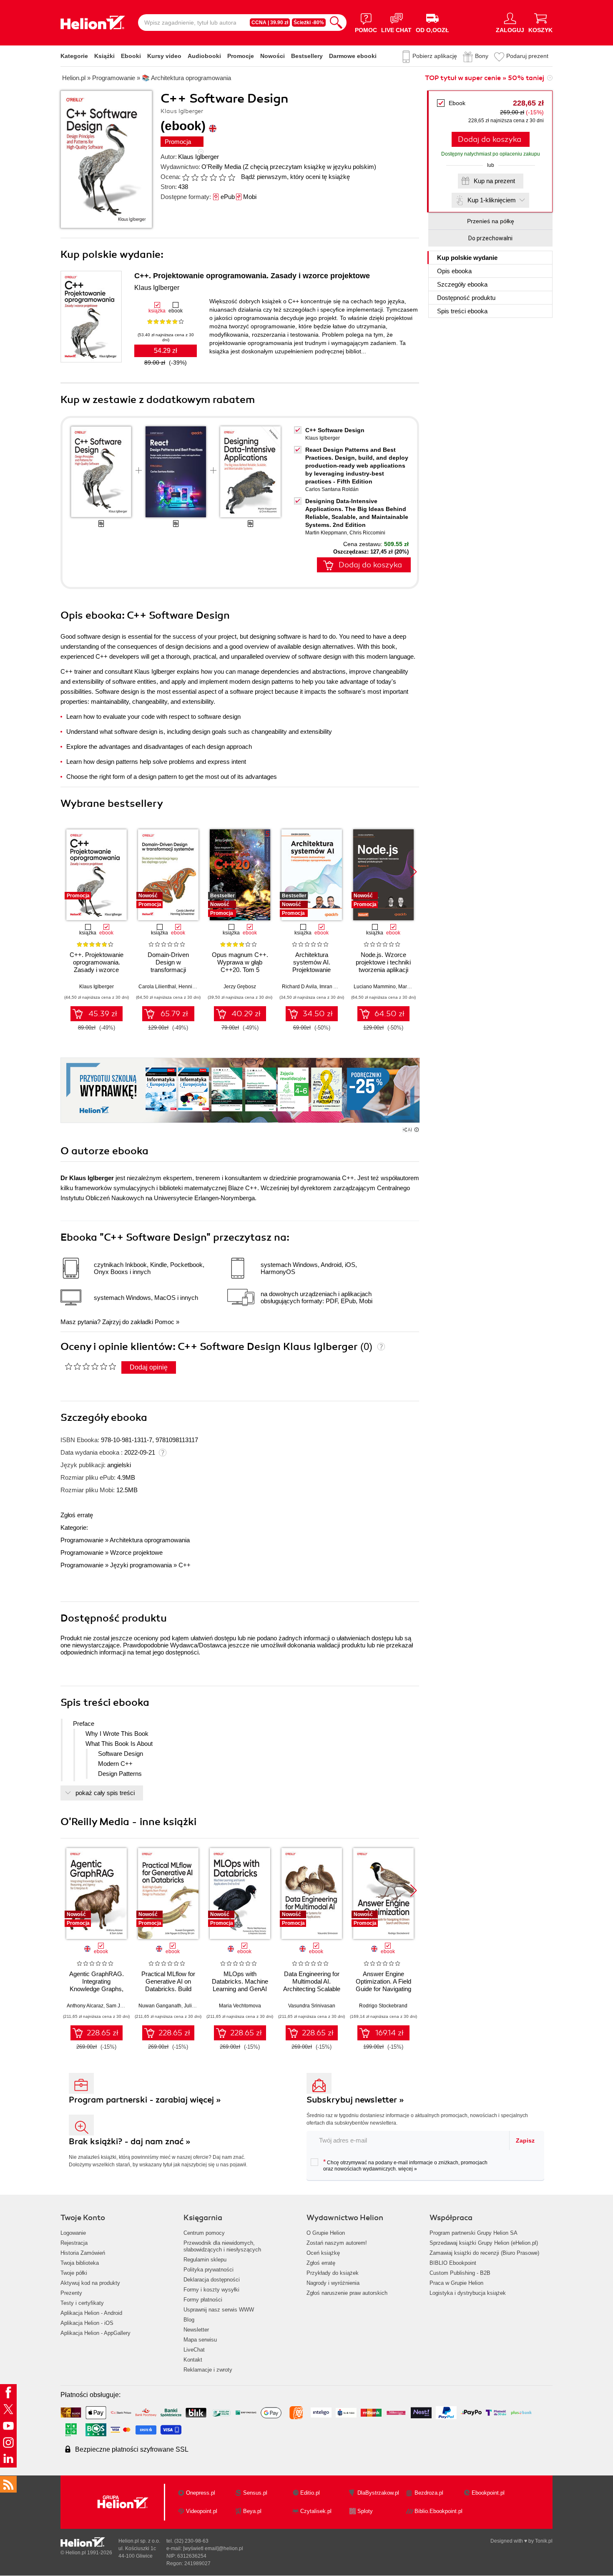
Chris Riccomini (367, 533)
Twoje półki (74, 2273)
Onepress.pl (201, 2493)
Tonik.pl (544, 2541)
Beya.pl (252, 2511)
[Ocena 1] (186, 177)
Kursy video (164, 56)
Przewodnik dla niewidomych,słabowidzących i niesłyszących (222, 2246)
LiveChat (194, 2350)
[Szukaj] (336, 23)
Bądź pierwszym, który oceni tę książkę (295, 177)
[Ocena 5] (222, 177)
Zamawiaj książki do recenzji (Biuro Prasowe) (484, 2253)
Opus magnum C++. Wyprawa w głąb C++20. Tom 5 (240, 962)
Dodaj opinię (149, 1367)
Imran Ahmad (334, 987)
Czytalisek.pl (316, 2511)
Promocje (241, 56)
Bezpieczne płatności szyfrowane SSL (132, 2449)
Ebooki (131, 56)
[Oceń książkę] (209, 177)
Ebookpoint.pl (488, 2493)
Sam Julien (119, 2006)
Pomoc (165, 1322)
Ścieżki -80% (309, 23)
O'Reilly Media (221, 167)
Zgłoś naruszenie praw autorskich (347, 2293)
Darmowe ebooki (353, 56)
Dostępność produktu (466, 298)
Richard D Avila (299, 987)
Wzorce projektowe (136, 1552)
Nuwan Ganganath (160, 2006)
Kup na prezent (494, 181)
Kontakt (193, 2360)
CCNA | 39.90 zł (270, 23)
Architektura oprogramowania (150, 1540)
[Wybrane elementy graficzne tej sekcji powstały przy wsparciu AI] (417, 1130)
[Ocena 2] (195, 177)
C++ (185, 1565)
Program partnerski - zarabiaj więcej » (145, 2100)
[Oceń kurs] (90, 1366)
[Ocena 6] (231, 177)
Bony (482, 56)
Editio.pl (310, 2493)
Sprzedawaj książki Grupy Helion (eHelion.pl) (484, 2243)
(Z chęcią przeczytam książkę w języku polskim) (309, 167)
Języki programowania (141, 1565)
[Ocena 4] (213, 177)
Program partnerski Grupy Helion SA (474, 2233)
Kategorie (74, 56)
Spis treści (462, 311)
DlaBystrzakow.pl (378, 2493)
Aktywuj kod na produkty (90, 2283)
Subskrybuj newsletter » (355, 2100)
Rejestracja (74, 2243)
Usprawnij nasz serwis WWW (219, 2310)
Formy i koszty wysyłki (211, 2290)
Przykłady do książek (333, 2273)
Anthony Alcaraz (85, 2006)
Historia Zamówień (83, 2253)
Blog (189, 2320)
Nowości (273, 56)
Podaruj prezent (527, 56)
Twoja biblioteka (80, 2263)
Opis (454, 271)
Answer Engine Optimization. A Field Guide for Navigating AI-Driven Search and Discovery (383, 1989)
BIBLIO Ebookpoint (453, 2263)
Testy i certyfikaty (82, 2303)
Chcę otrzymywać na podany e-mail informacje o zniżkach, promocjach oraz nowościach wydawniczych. (405, 2165)
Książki (104, 56)
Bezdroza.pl (429, 2493)
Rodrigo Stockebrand (383, 2006)
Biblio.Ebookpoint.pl (438, 2511)
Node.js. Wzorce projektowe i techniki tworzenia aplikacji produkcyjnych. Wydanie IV (383, 970)
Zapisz (525, 2140)
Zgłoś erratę (77, 1515)
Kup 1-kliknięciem (492, 200)
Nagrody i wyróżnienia (333, 2283)
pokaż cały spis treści (105, 1793)
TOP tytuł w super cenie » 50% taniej (485, 78)
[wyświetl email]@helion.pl (213, 2548)
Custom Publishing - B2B (460, 2273)
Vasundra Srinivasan (312, 2006)
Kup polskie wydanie (467, 258)
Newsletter (196, 2330)
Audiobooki (204, 56)
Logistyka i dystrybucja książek (468, 2293)
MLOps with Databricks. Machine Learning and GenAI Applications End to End (240, 1989)
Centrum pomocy (204, 2233)
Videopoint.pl (202, 2511)
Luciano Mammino (375, 987)
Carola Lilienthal (157, 987)
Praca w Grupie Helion (456, 2283)
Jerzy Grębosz (240, 987)
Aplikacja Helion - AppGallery (95, 2333)
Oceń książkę (323, 2253)
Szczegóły (462, 284)
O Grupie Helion (326, 2233)
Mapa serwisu (200, 2340)
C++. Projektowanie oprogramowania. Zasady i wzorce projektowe (252, 276)
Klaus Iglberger (198, 157)
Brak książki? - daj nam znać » (130, 2142)
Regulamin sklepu (205, 2260)
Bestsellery (307, 56)
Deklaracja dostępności (212, 2280)
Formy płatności (203, 2300)
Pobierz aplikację (435, 56)
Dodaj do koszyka (490, 139)
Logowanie (73, 2233)
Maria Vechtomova (240, 2006)
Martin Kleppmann (326, 533)
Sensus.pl (255, 2493)
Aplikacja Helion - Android (91, 2313)
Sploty (365, 2511)
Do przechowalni (490, 238)
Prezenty (71, 2293)
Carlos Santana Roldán (332, 489)
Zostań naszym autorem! (337, 2243)
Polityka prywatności (209, 2270)
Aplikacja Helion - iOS (87, 2323)
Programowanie (82, 1540)
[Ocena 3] (204, 177)
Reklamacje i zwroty (208, 2370)
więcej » (408, 2169)
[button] (413, 872)
